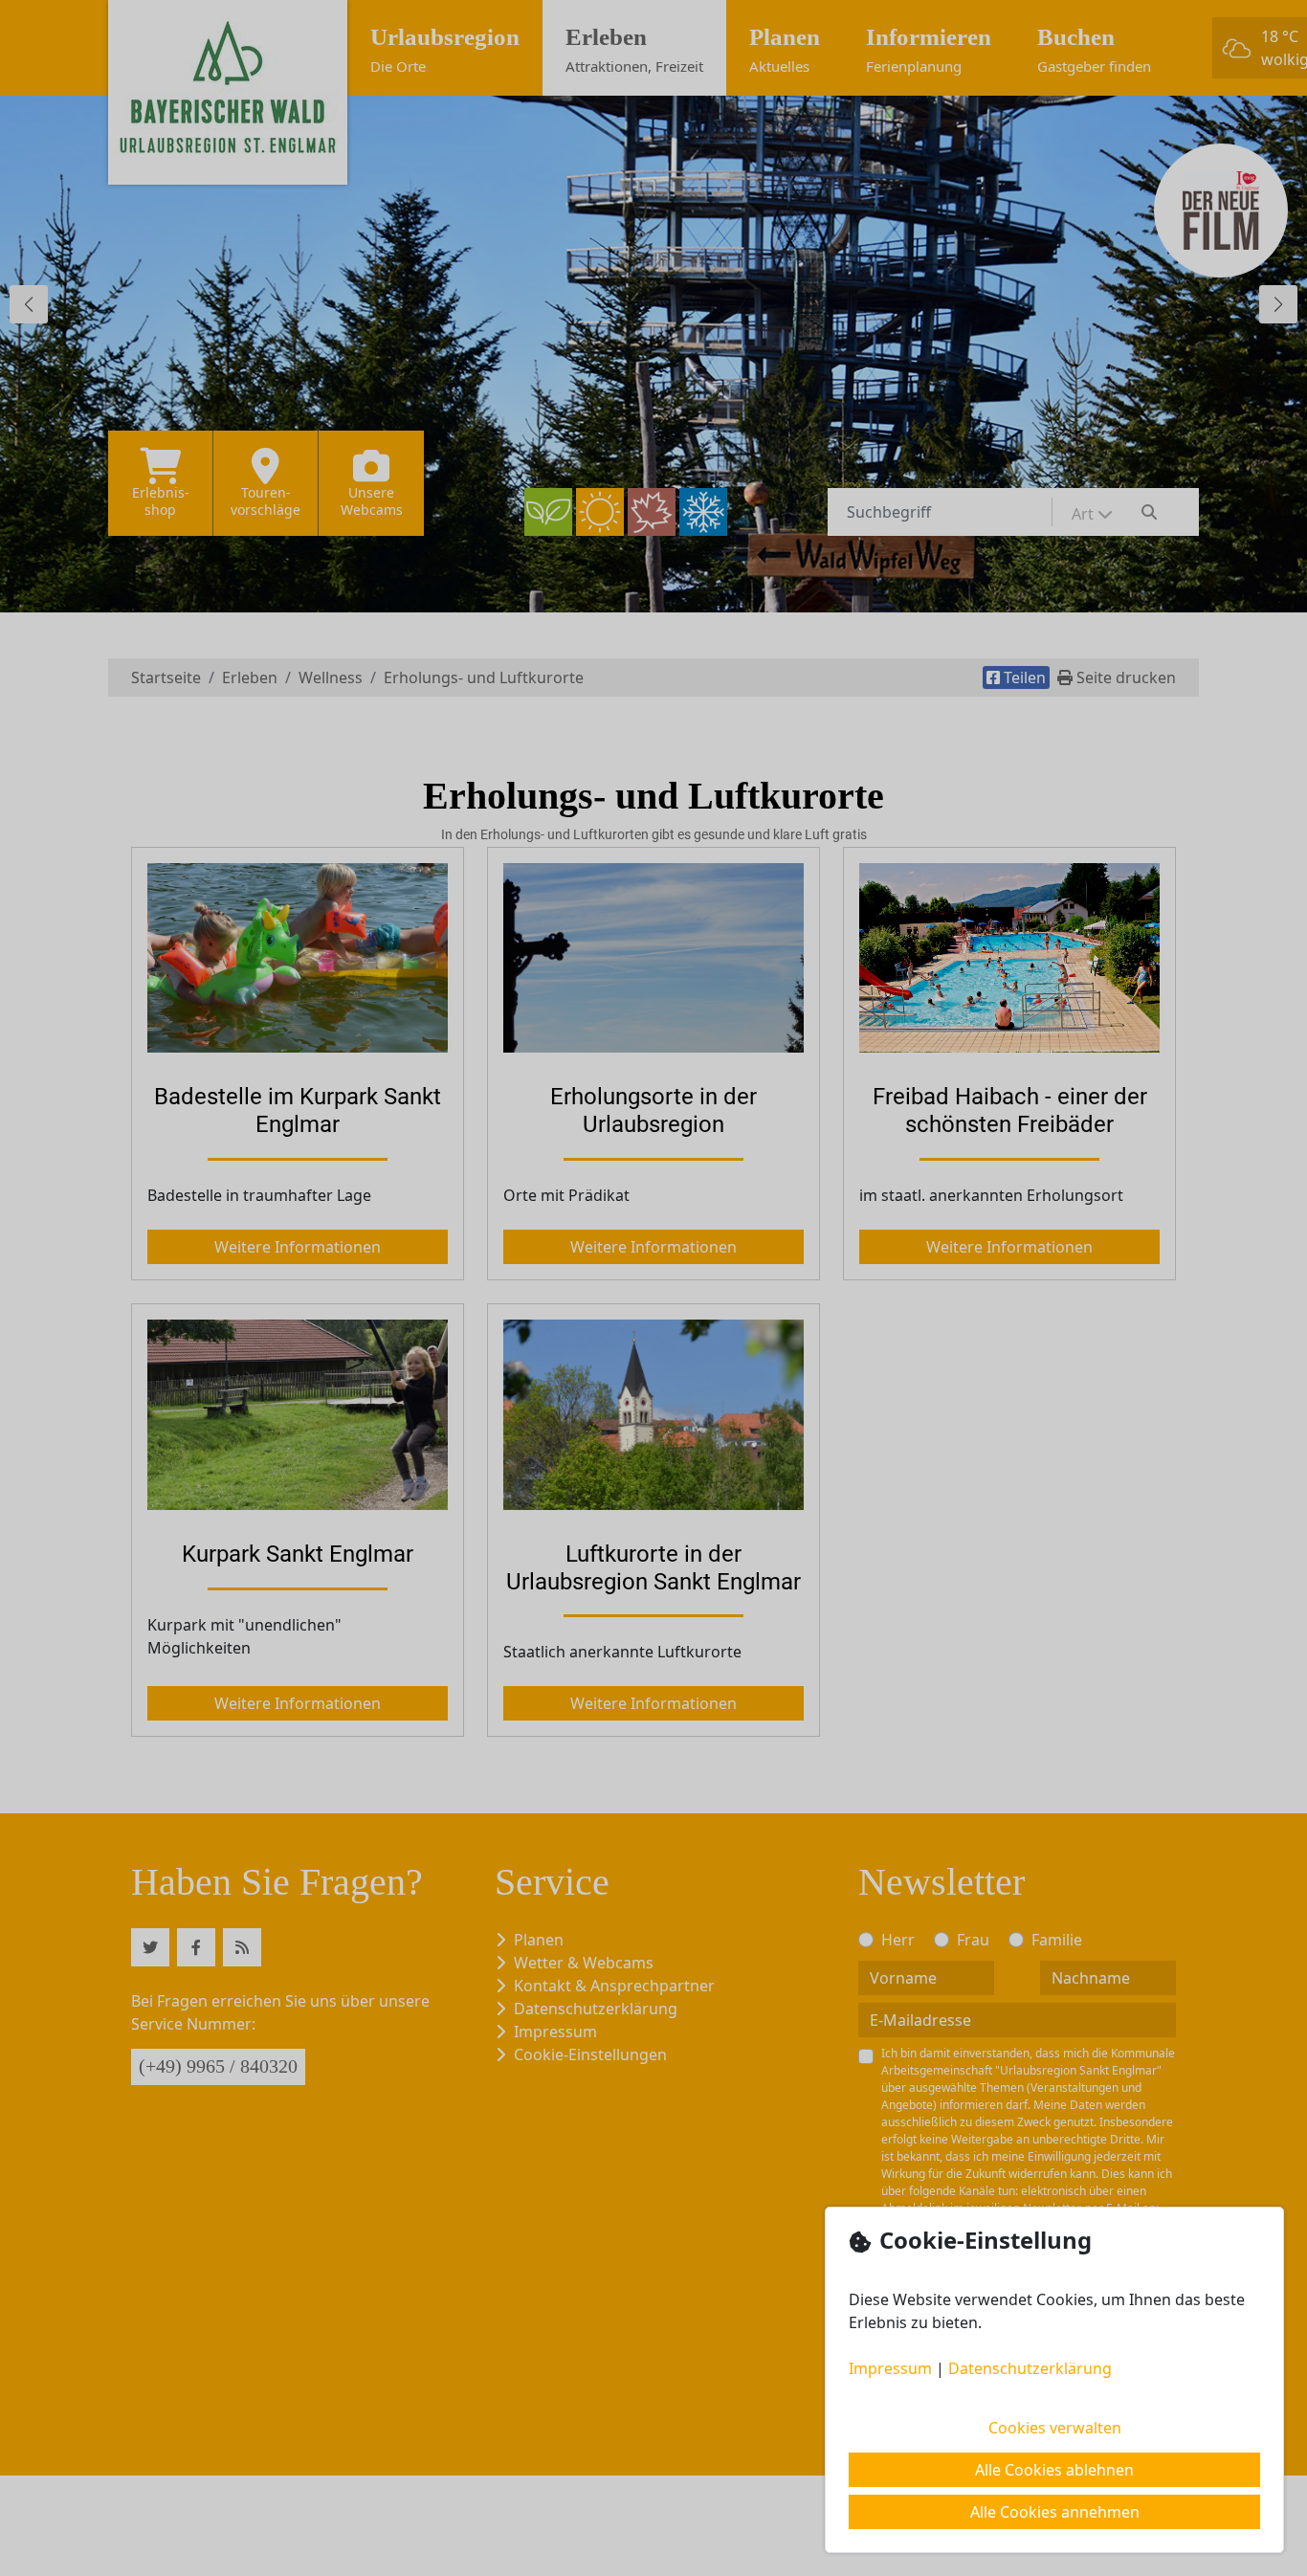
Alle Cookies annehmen (1055, 2512)
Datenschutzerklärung (1030, 2368)
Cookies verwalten (1055, 2428)
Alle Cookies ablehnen (1054, 2470)
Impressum (890, 2368)
